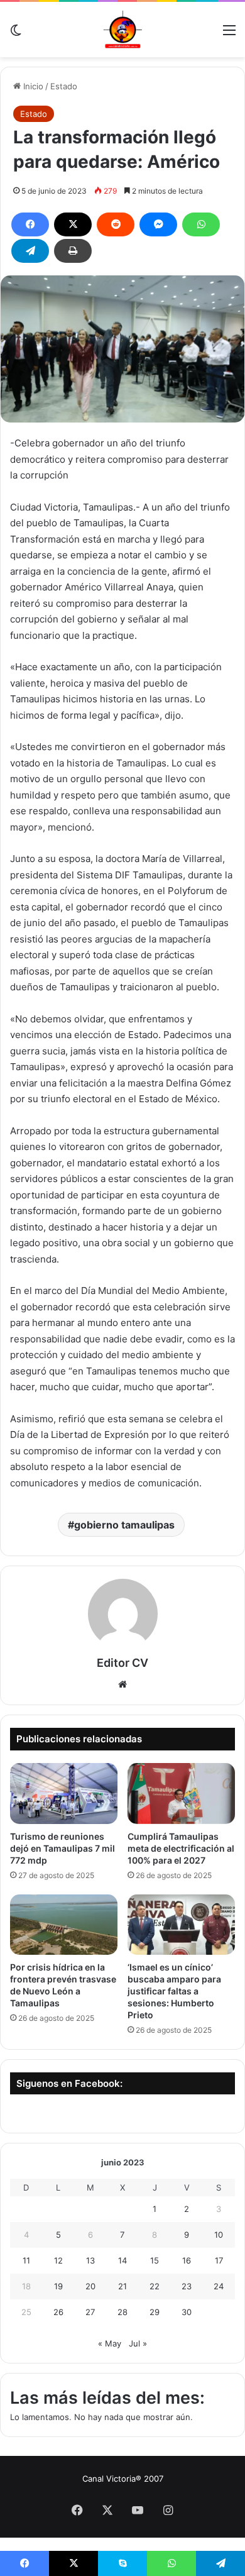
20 (90, 2286)
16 (187, 2260)
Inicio (32, 86)
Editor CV (122, 1663)
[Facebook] (30, 224)
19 (58, 2286)
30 (187, 2312)
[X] (73, 224)
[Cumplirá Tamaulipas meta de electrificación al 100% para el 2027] (181, 1793)
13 (90, 2260)
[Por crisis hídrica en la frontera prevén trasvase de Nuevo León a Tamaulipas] (64, 1925)
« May (110, 2343)
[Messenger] (158, 224)
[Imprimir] (73, 251)
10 (219, 2235)
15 (155, 2260)
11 (26, 2260)
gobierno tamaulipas (124, 1525)
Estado (64, 86)
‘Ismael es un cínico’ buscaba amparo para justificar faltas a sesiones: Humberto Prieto (174, 1991)
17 (219, 2260)
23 (187, 2286)
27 (90, 2312)
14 (122, 2260)
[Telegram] (30, 251)
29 (155, 2312)
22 (155, 2286)
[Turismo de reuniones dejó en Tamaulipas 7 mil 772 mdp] (64, 1793)
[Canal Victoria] (122, 30)
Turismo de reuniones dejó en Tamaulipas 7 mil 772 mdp (63, 1848)
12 (58, 2260)
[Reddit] (116, 224)
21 (122, 2286)
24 (219, 2286)
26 (58, 2312)
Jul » (138, 2343)
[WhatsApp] (201, 224)
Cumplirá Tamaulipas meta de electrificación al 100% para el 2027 (181, 1848)
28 (122, 2312)
